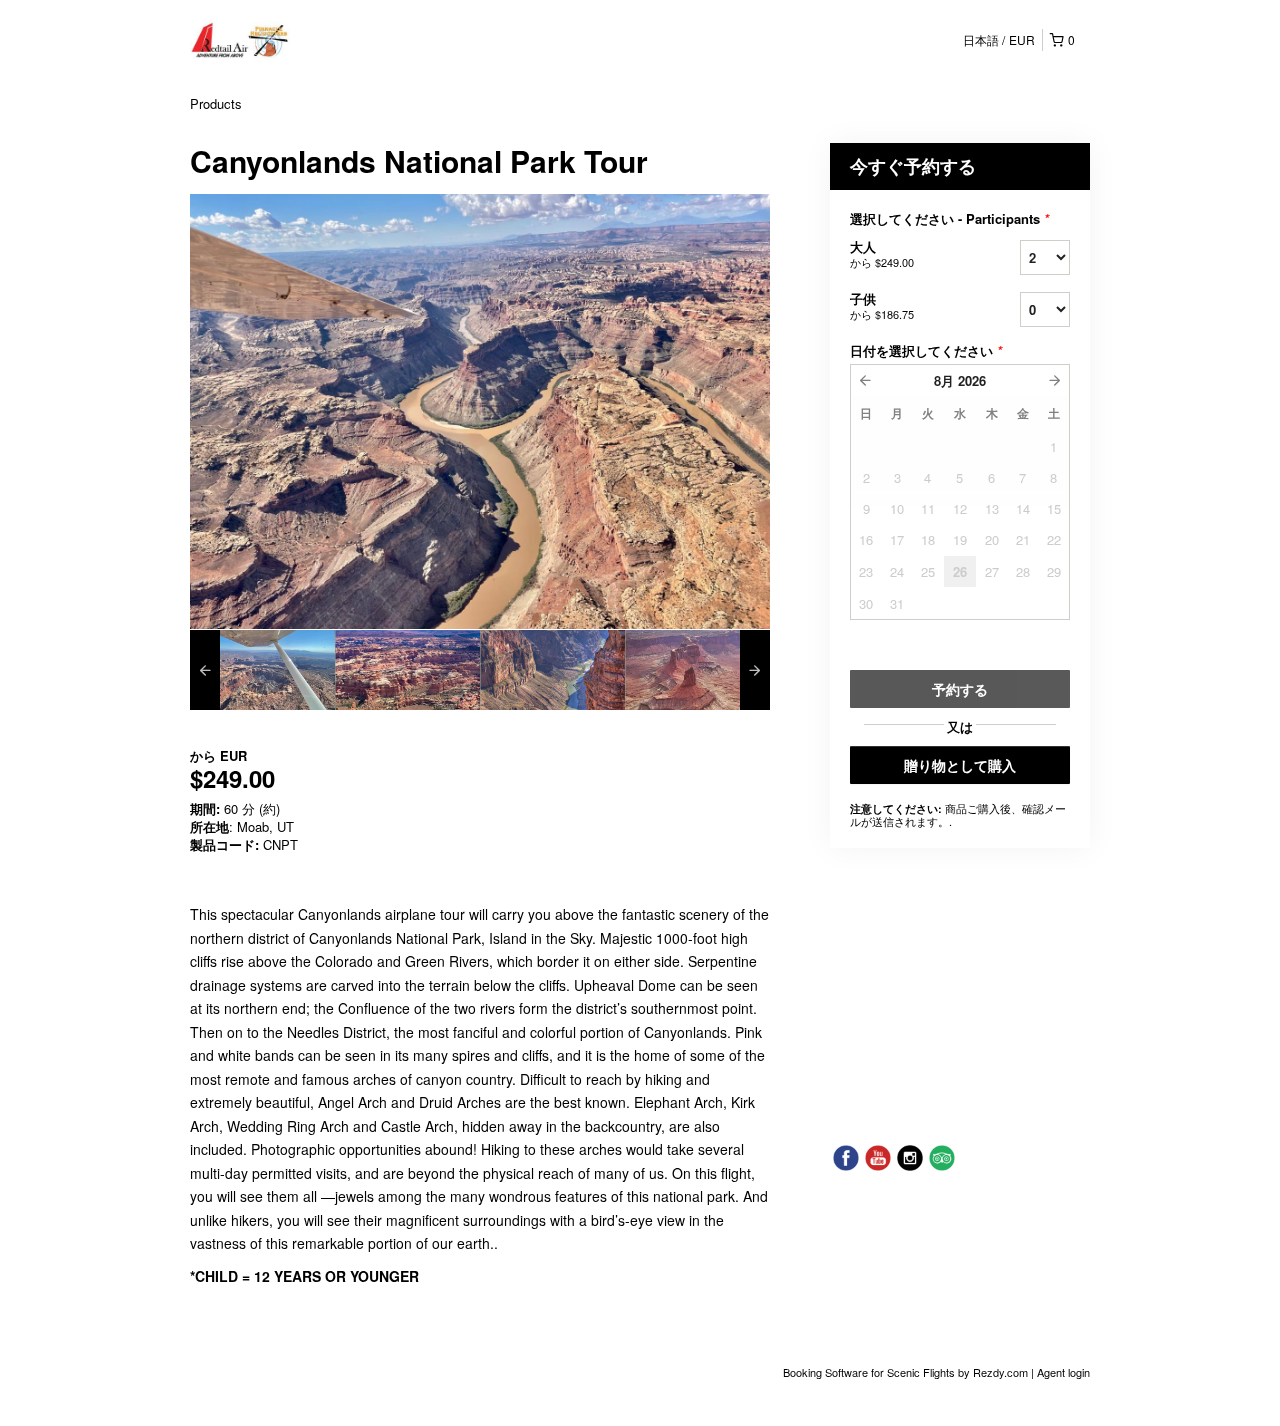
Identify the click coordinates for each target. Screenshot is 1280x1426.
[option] (262, 670)
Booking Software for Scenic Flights (870, 1372)
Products (216, 103)
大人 (882, 253)
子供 (882, 305)
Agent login (1063, 1372)
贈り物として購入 (960, 765)
